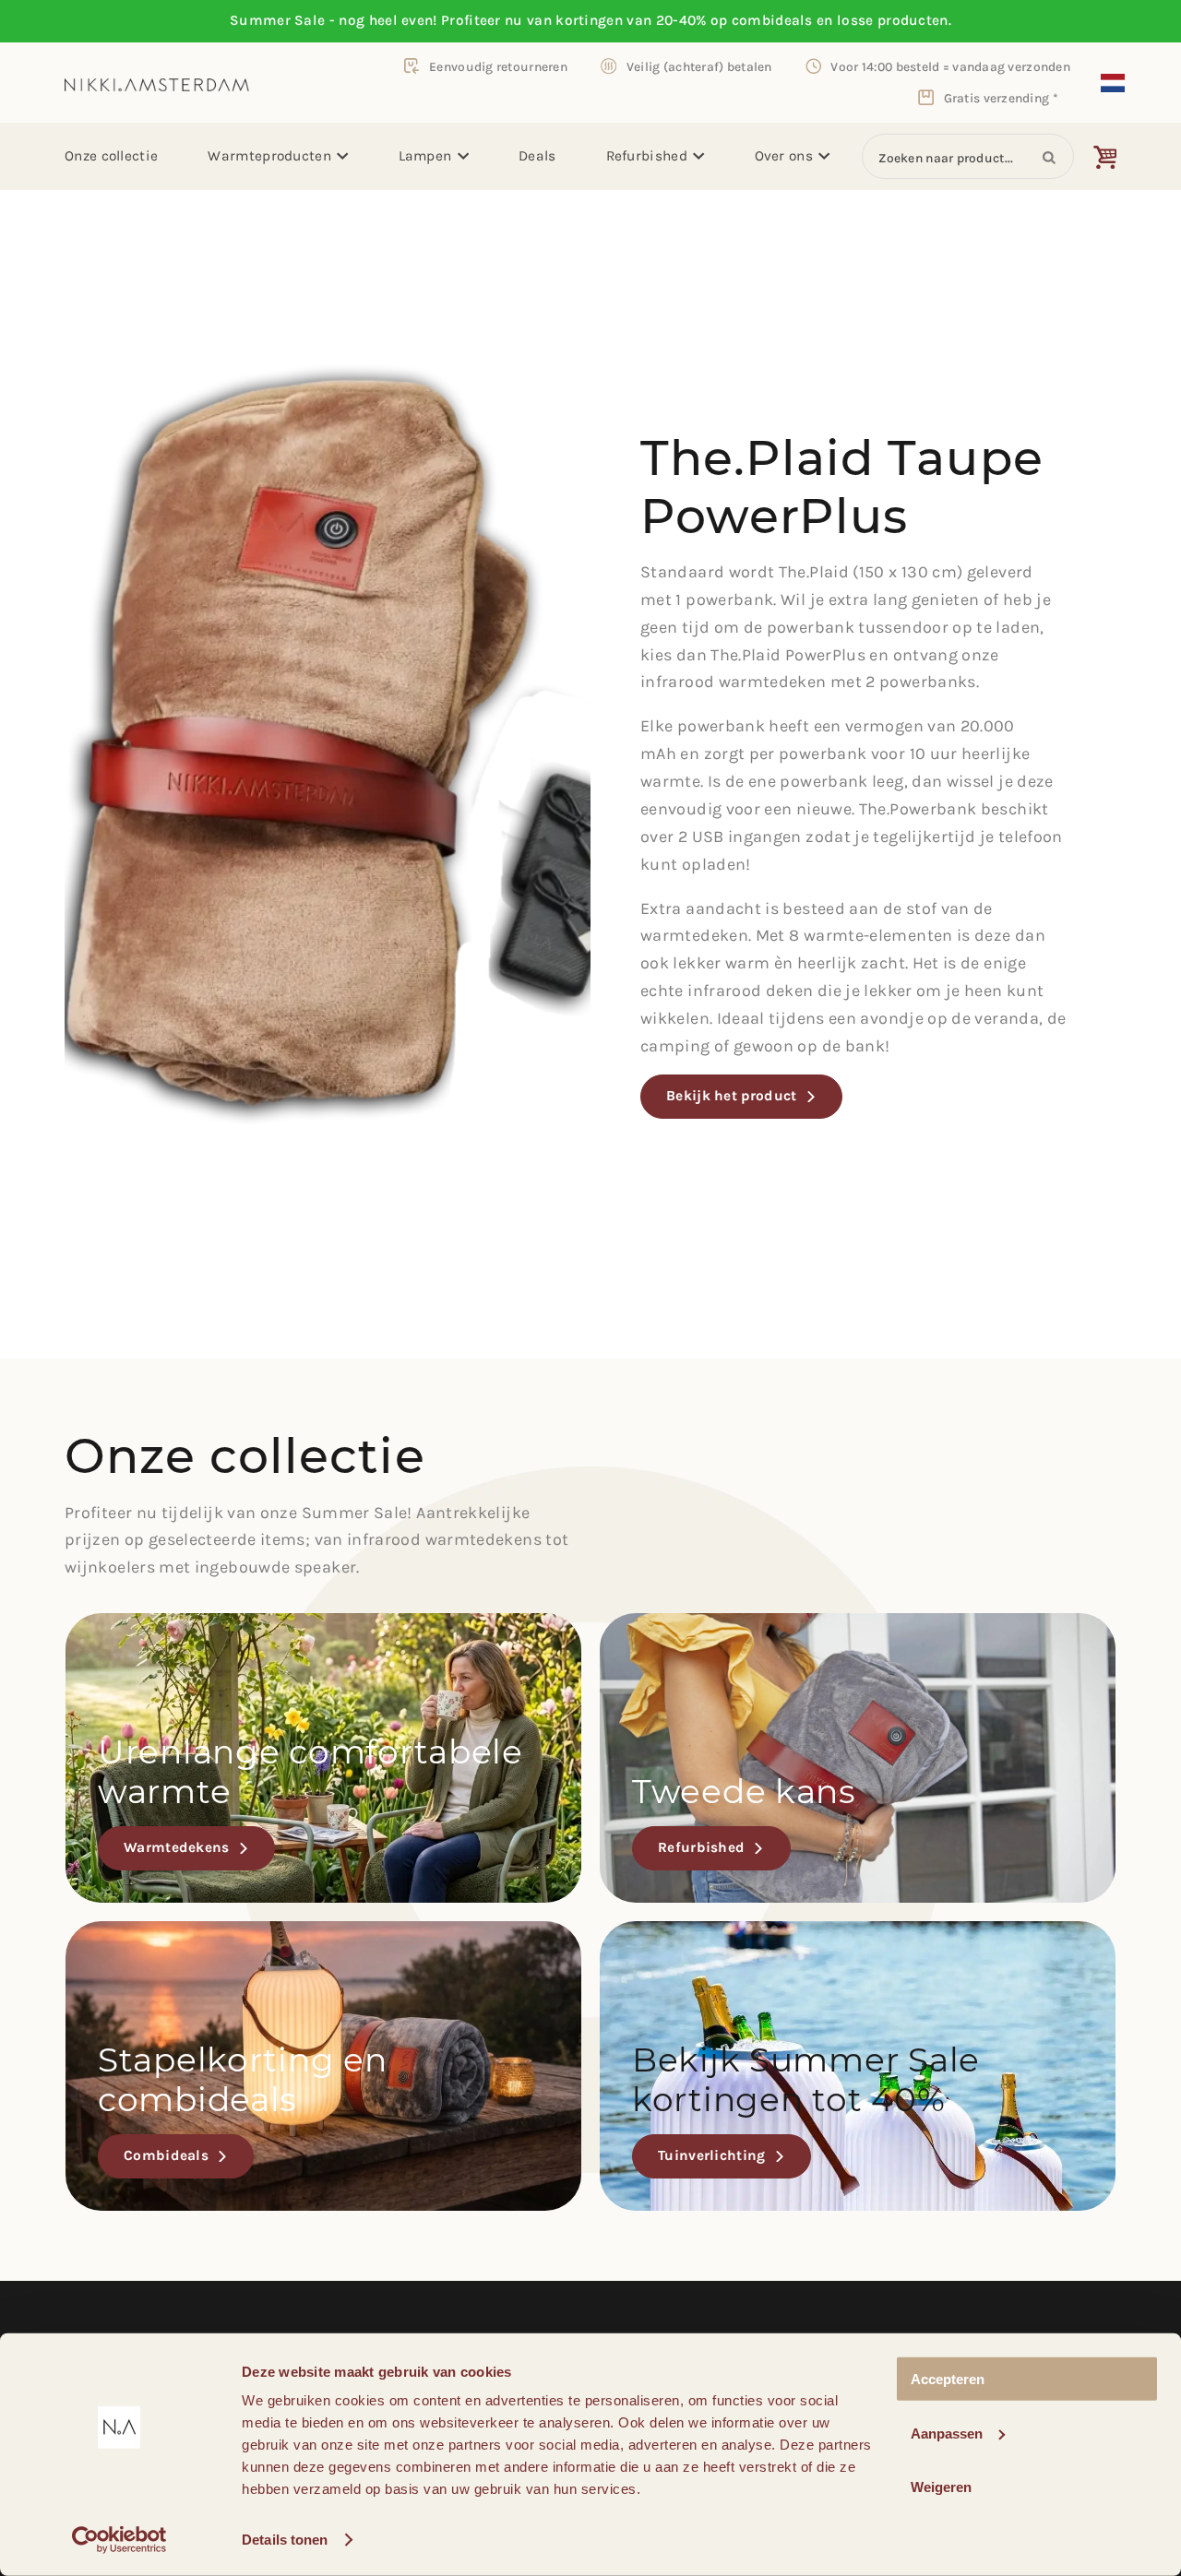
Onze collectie (111, 156)
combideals (772, 20)
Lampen (425, 156)
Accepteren (948, 2379)
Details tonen (285, 2540)
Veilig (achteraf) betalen (699, 66)
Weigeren (941, 2487)
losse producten (893, 20)
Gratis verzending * (1001, 98)
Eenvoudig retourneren (498, 66)
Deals (537, 156)
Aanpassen (947, 2433)
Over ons (784, 156)
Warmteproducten (269, 156)
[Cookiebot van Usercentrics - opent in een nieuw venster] (119, 2540)
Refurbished (647, 156)
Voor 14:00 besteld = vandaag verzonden (950, 66)
